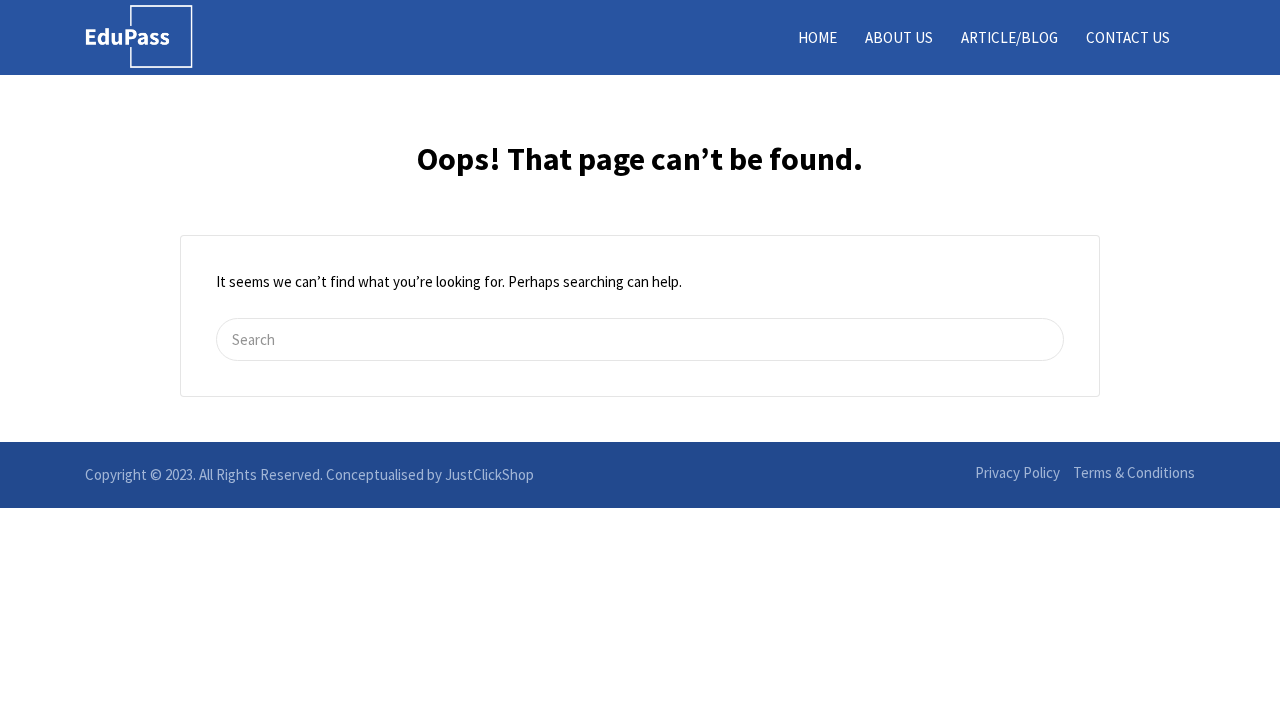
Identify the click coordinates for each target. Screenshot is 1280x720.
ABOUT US (899, 37)
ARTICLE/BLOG (1009, 37)
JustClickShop (489, 474)
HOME (817, 37)
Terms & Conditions (1134, 472)
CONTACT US (1128, 37)
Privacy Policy (1017, 472)
